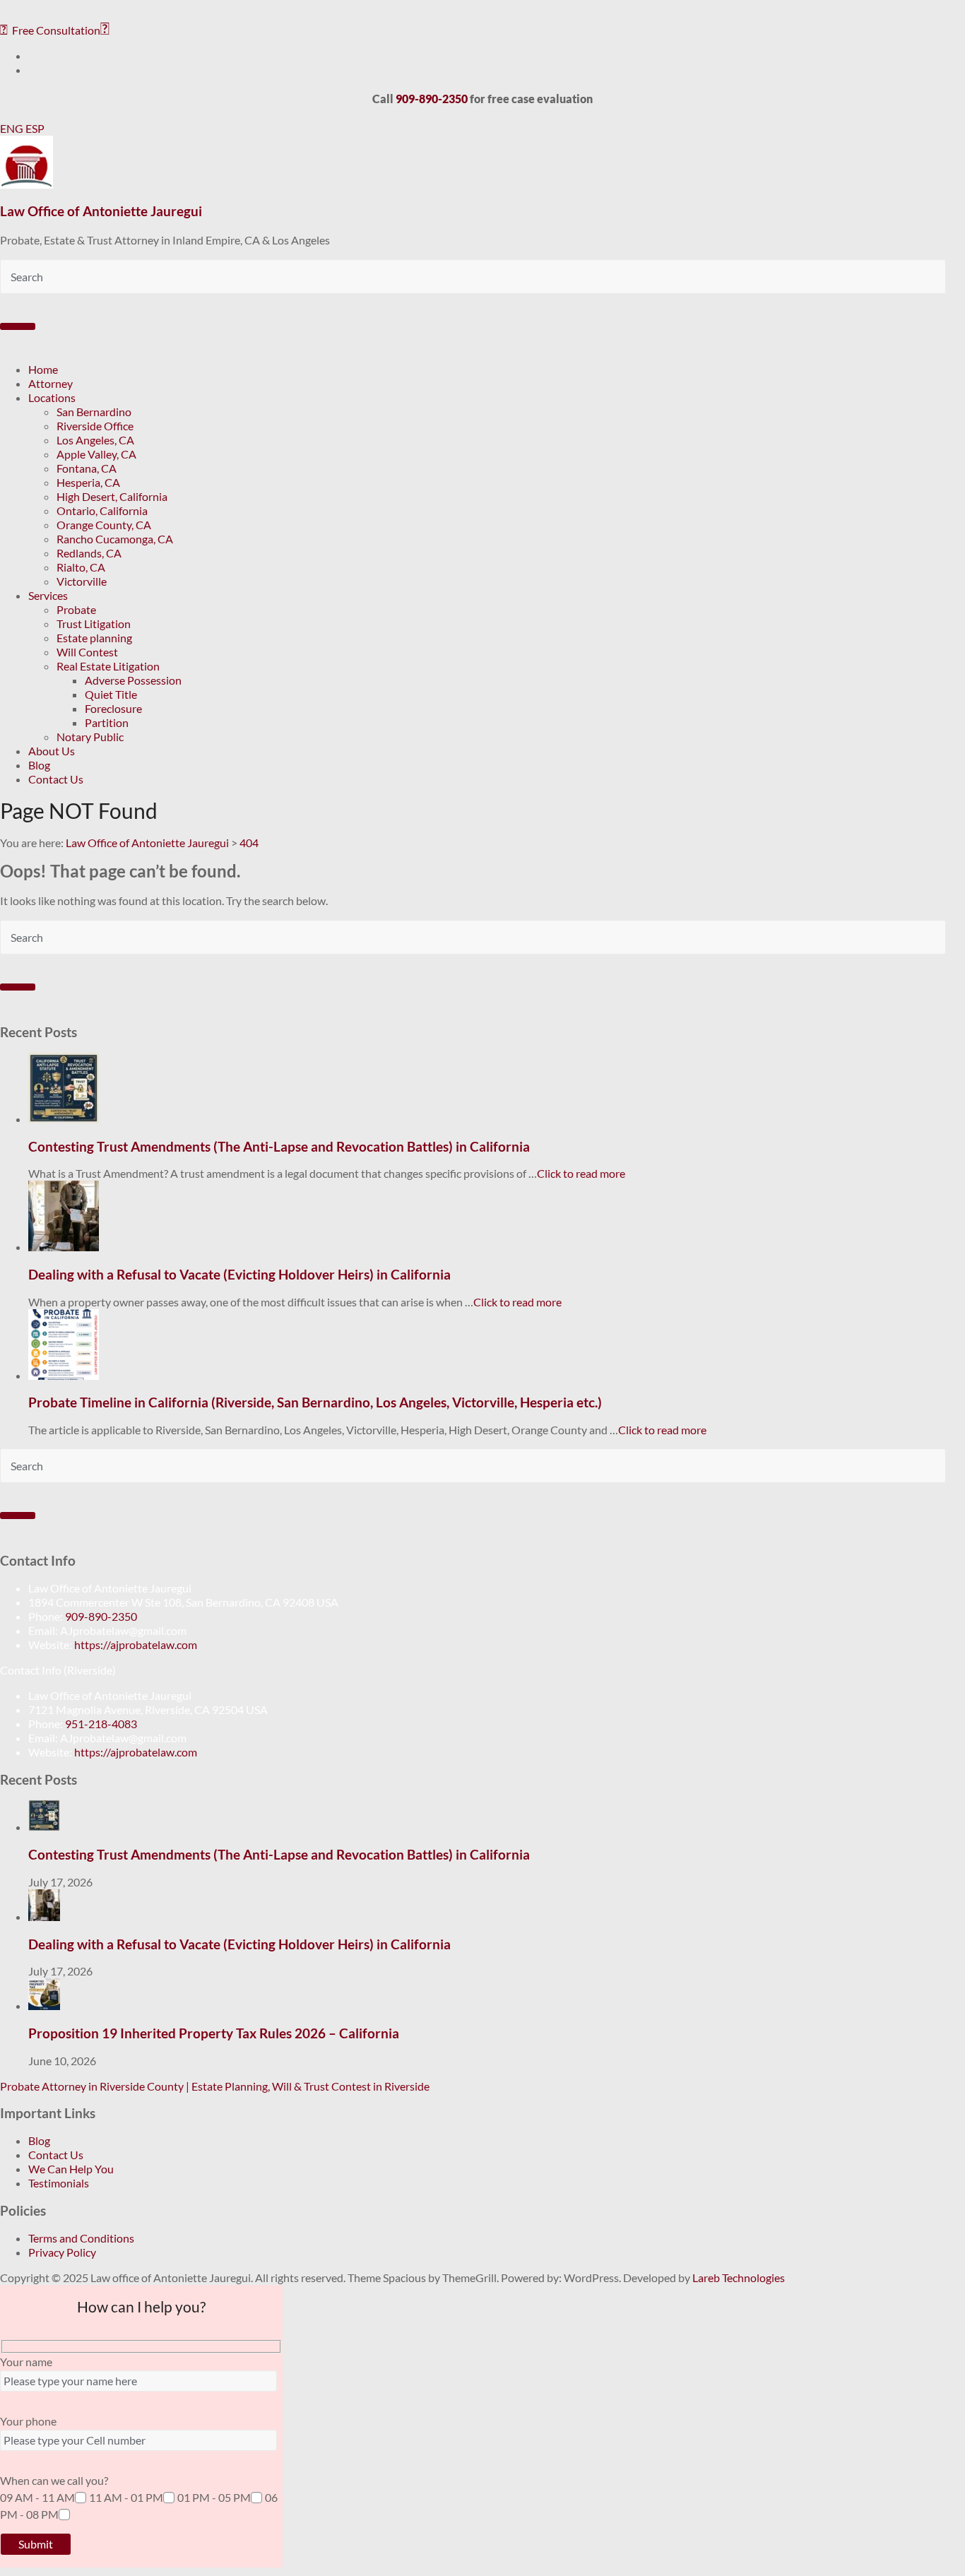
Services (48, 595)
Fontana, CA (87, 468)
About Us (52, 751)
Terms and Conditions (81, 2238)
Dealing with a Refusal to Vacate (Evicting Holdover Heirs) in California (239, 1275)
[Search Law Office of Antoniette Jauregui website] (18, 326)
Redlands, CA (89, 553)
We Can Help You (71, 2169)
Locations (52, 397)
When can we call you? (54, 2480)
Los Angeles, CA (95, 440)
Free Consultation (50, 30)
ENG (13, 128)
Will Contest (87, 652)
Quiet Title (111, 694)
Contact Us (56, 779)
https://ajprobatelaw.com (136, 1644)
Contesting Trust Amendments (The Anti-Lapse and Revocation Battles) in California (279, 1147)
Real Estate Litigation (108, 666)
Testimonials (59, 2183)
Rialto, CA (81, 567)
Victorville (82, 581)
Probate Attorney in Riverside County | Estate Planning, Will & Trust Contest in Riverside (215, 2086)
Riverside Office (95, 426)
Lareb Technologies (739, 2277)
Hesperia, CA (88, 482)
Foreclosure (113, 708)
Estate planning (94, 638)
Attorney (51, 383)
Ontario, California (102, 510)
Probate (76, 609)
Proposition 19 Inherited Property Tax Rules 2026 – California (214, 2033)
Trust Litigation (94, 624)
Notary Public (90, 737)
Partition (107, 722)
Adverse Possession (133, 680)
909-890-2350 (101, 1616)
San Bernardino (94, 412)
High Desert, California (112, 496)
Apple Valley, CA (96, 454)
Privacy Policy (62, 2252)
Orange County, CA (104, 525)
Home (43, 369)
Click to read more (581, 1173)
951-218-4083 (101, 1724)
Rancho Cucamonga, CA (115, 539)
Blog (39, 765)
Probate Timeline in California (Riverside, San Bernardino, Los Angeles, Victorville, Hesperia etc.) (315, 1402)
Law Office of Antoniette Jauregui (101, 211)
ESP (35, 128)
